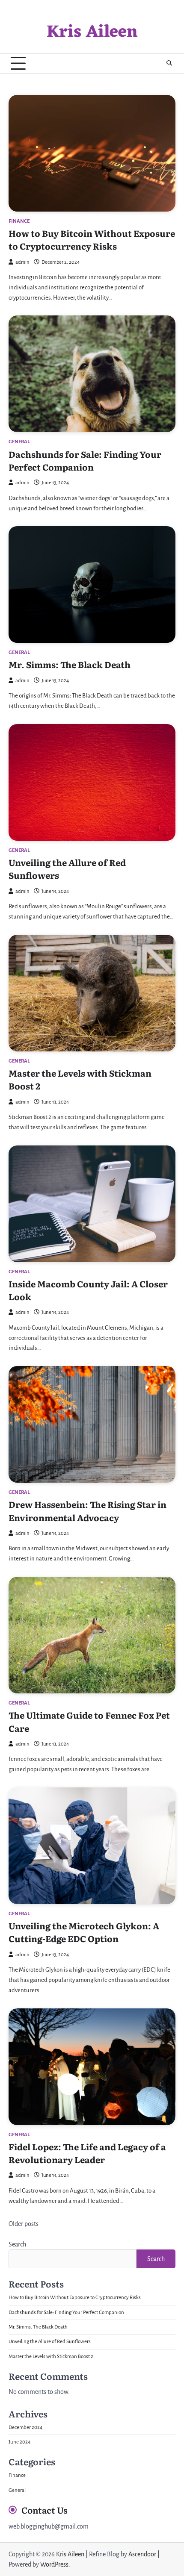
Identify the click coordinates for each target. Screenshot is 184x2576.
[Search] (169, 63)
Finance (19, 221)
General (19, 442)
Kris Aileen (92, 32)
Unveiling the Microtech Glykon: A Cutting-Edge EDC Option (84, 1932)
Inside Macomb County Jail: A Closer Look (88, 1290)
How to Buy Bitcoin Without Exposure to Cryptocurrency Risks (92, 239)
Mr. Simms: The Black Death (70, 664)
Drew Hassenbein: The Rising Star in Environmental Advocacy (88, 1510)
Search (17, 2244)
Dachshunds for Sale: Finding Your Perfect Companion (85, 460)
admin (22, 262)
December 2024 (25, 2427)
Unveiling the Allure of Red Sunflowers (50, 2342)
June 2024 (19, 2442)
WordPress (54, 2564)
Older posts (24, 2224)
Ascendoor (142, 2554)
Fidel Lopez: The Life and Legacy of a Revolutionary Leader (87, 2153)
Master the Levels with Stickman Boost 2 (51, 2357)
